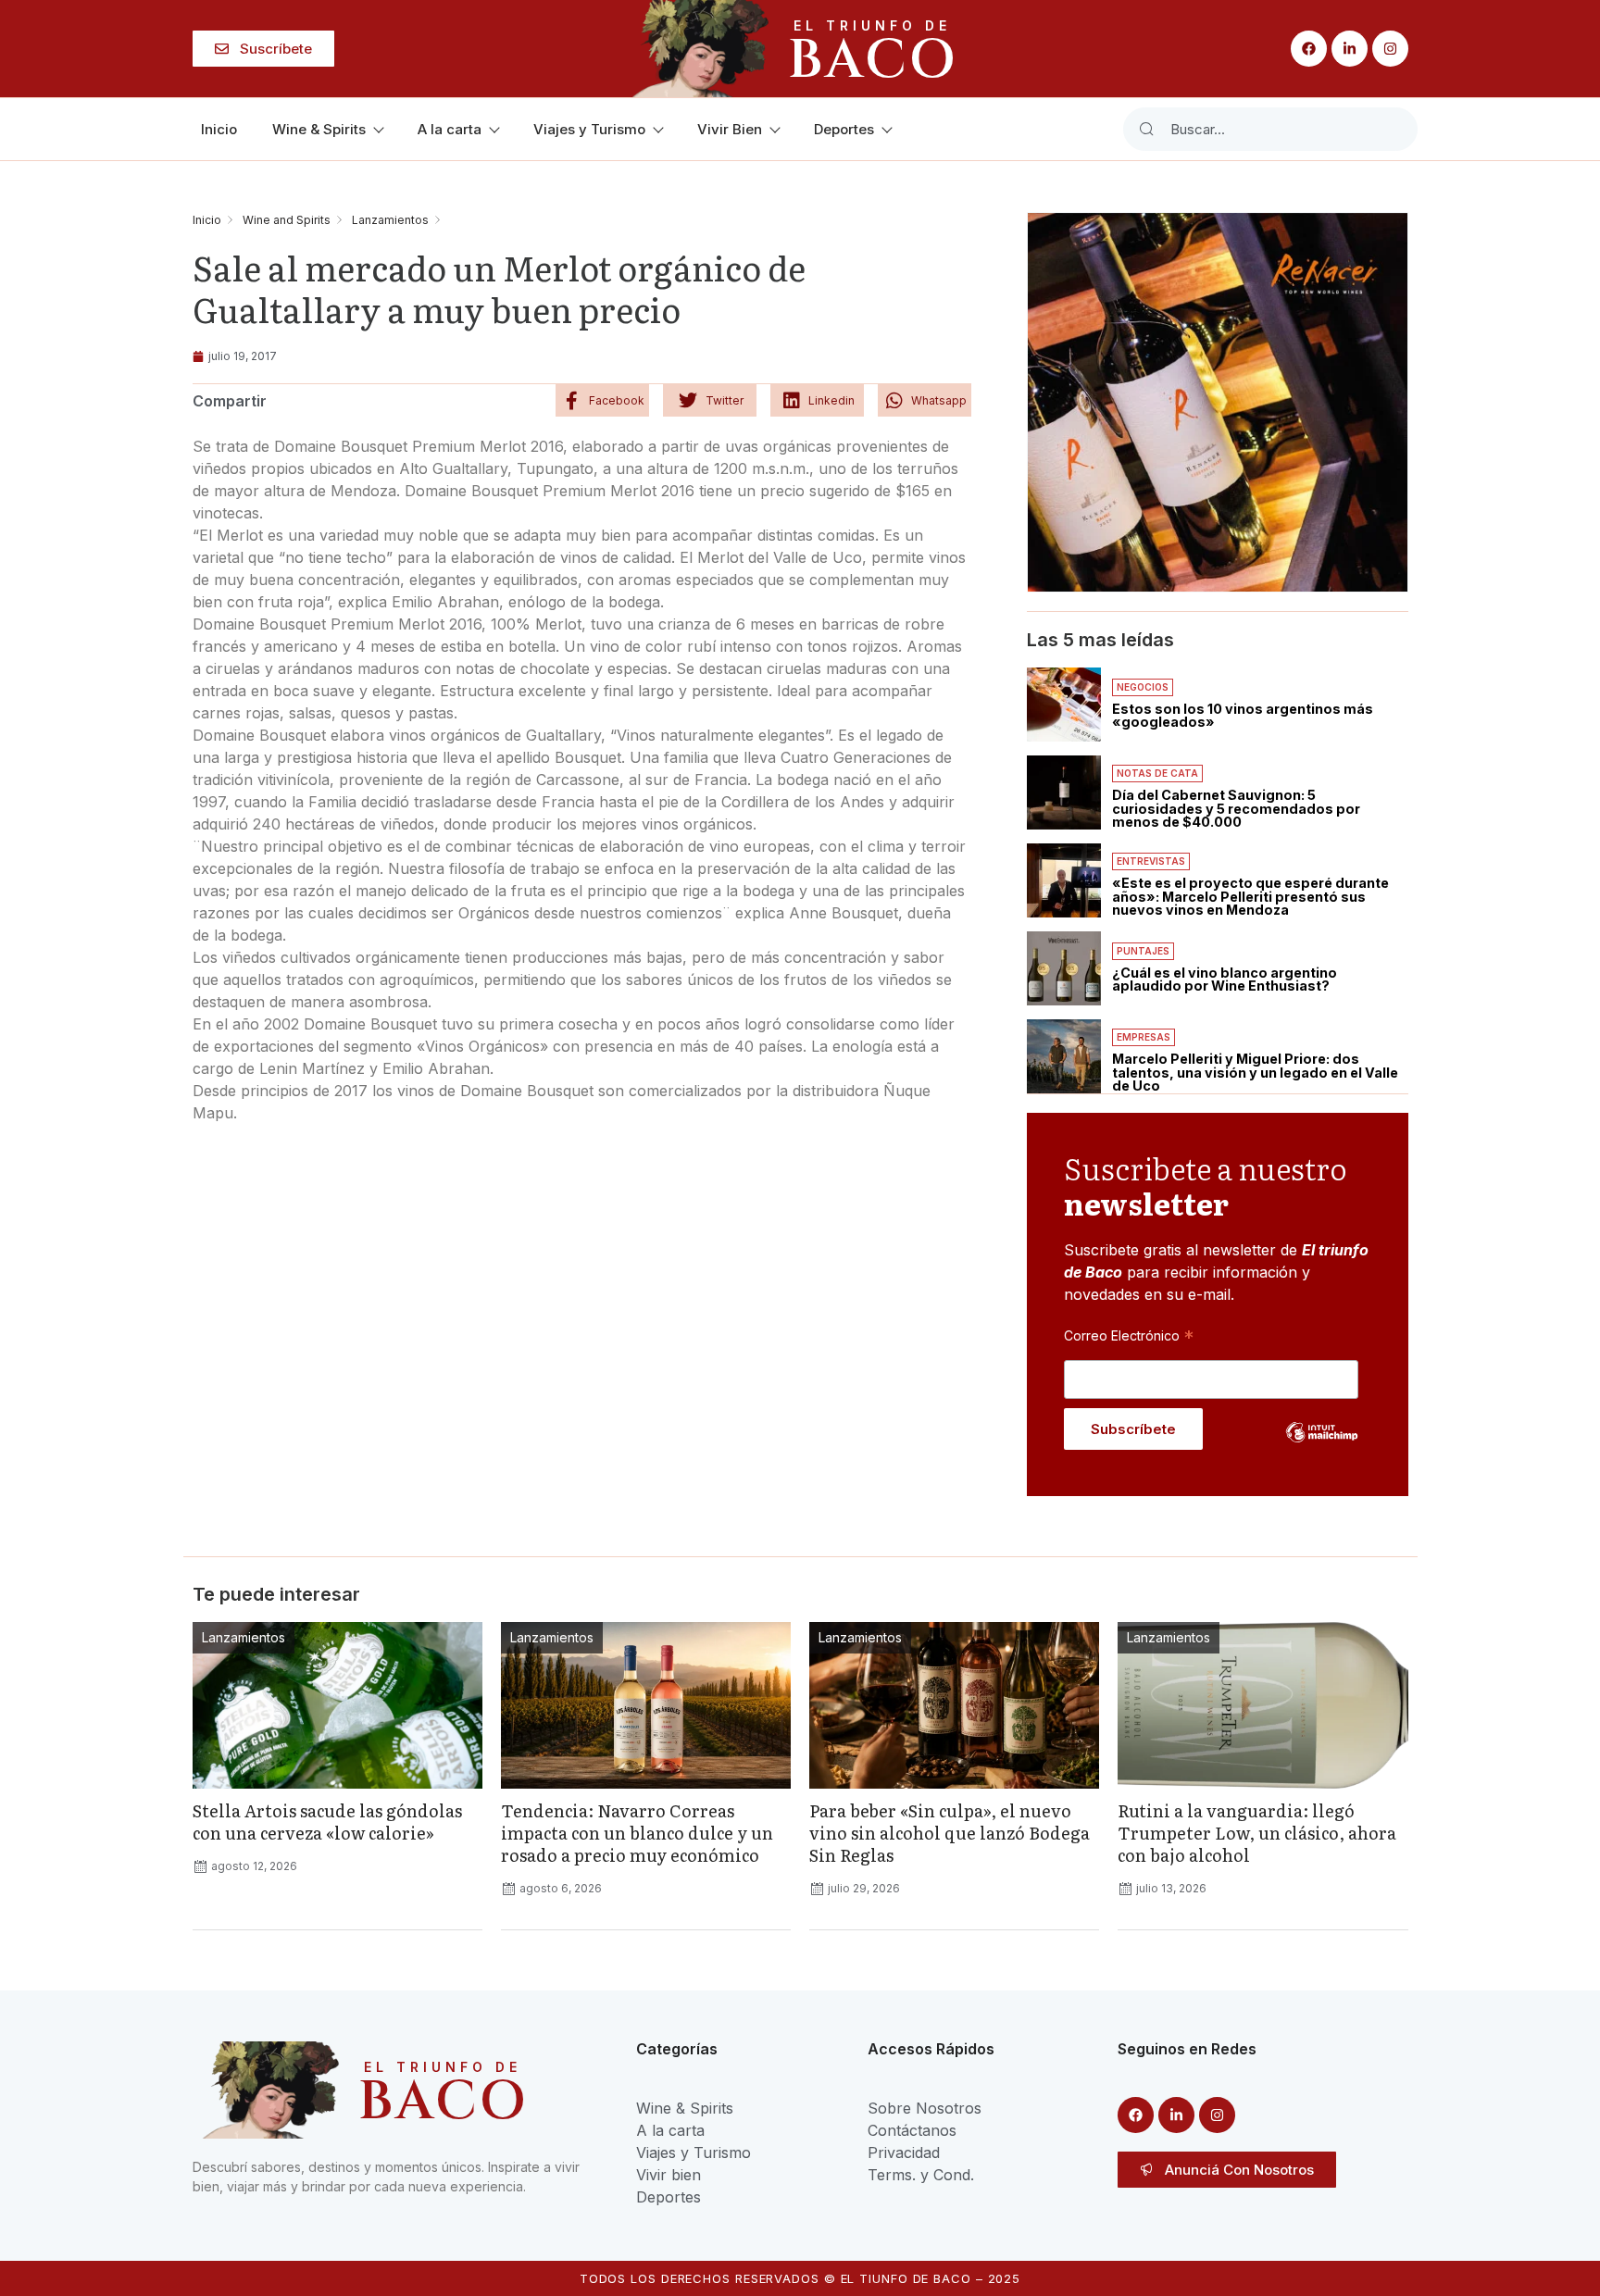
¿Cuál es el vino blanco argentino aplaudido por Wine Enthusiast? (1225, 979)
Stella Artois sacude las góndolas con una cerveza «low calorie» (327, 1822)
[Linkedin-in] (1350, 49)
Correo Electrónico (1129, 1335)
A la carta (450, 129)
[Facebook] (1309, 49)
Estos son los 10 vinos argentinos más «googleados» (1243, 715)
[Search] (1146, 129)
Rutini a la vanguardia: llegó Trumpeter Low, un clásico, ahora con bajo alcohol (1257, 1833)
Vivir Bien (730, 129)
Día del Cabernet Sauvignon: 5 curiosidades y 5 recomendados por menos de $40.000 (1236, 808)
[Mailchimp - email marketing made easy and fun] (1322, 1446)
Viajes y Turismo (589, 129)
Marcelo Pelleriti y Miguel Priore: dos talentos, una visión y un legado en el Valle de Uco (1255, 1072)
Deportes (844, 129)
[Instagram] (1390, 49)
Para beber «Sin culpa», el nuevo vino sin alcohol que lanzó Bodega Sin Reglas (950, 1833)
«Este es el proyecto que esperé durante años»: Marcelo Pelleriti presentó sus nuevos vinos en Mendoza (1250, 896)
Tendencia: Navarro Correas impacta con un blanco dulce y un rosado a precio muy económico (637, 1833)
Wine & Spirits (319, 129)
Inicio (219, 129)
